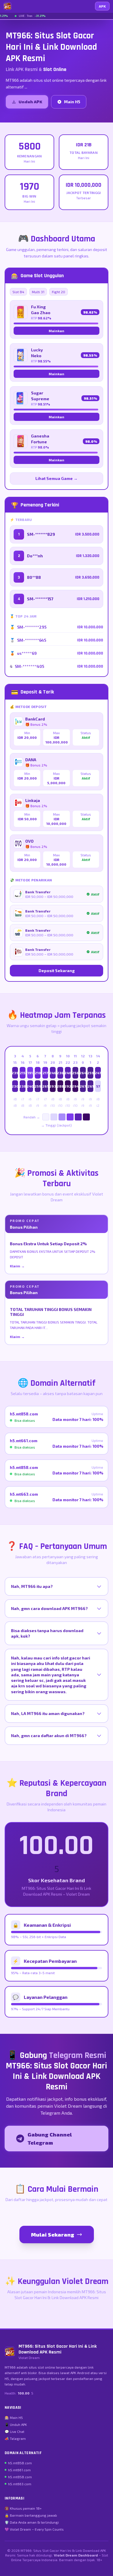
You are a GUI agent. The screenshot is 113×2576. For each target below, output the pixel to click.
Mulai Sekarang (53, 2235)
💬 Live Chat (14, 2431)
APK (102, 6)
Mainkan (57, 331)
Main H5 (72, 102)
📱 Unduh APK (16, 2424)
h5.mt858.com (20, 2463)
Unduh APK (30, 102)
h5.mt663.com (20, 2484)
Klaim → (17, 1266)
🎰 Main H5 (14, 2417)
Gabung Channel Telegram (50, 2139)
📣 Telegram (15, 2438)
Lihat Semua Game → (57, 478)
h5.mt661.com (19, 2470)
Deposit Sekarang (57, 971)
